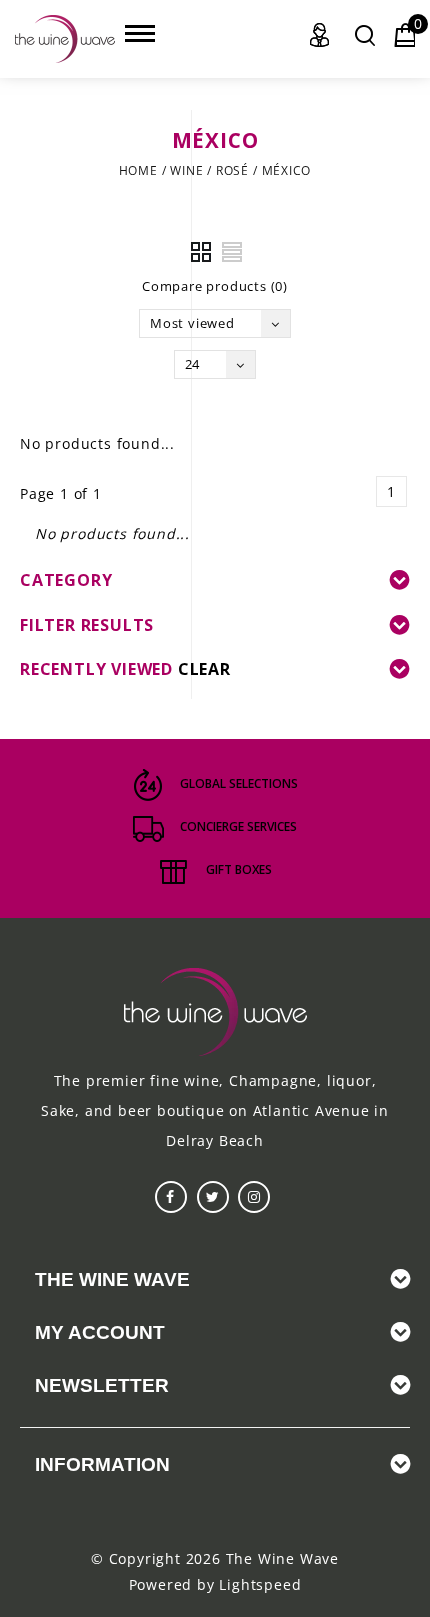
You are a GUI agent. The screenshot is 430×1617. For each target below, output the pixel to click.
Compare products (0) (215, 286)
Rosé (232, 170)
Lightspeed (260, 1584)
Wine (186, 170)
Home (138, 170)
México (287, 170)
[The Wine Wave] (65, 39)
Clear (204, 669)
